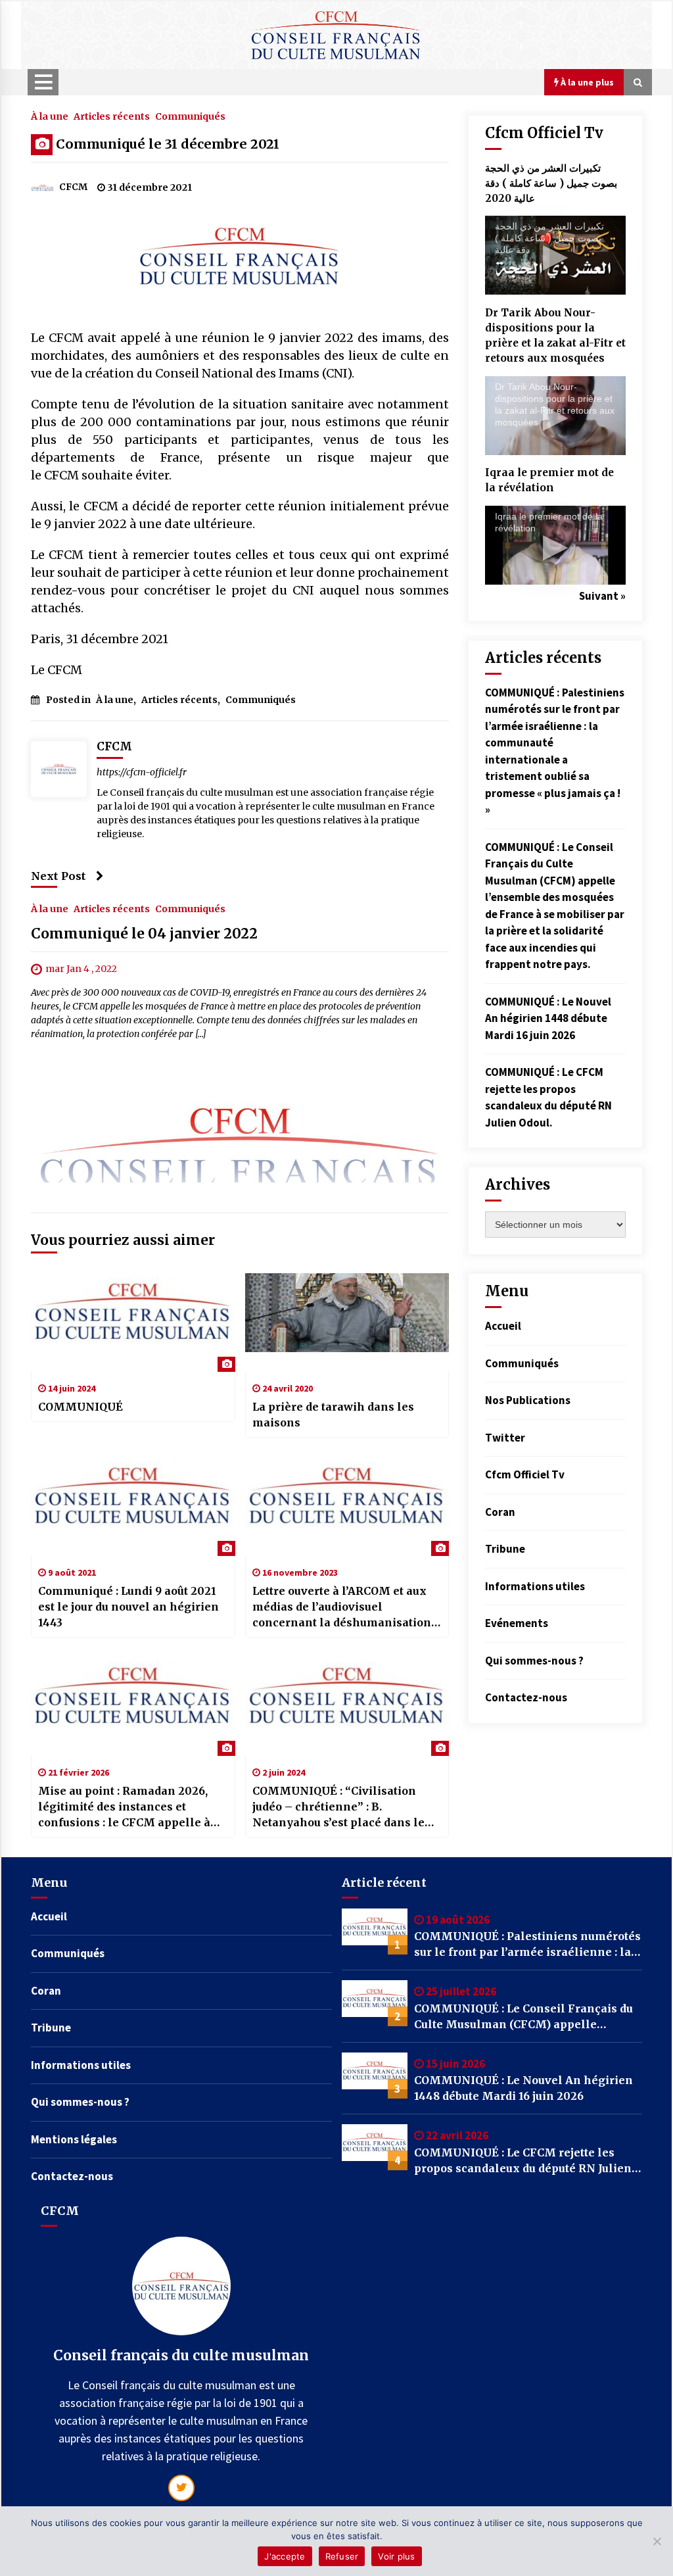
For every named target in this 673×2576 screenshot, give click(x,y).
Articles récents (112, 116)
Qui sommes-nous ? (534, 1661)
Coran (500, 1512)
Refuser (342, 2556)
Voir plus (396, 2556)
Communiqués (190, 116)
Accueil (503, 1326)
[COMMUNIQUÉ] (133, 1323)
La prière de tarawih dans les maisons (333, 1415)
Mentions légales (74, 2139)
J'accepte (285, 2556)
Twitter (505, 1438)
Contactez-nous (526, 1697)
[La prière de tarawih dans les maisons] (347, 1323)
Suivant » (602, 596)
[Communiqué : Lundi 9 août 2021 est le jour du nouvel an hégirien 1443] (133, 1507)
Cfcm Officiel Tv (525, 1474)
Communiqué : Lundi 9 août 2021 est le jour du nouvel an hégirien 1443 (128, 1607)
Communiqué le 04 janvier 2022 (144, 934)
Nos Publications (528, 1400)
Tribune (505, 1549)
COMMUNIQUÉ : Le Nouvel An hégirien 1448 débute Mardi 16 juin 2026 (548, 1018)
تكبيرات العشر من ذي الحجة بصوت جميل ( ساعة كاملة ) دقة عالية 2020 (551, 183)
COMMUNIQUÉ (81, 1407)
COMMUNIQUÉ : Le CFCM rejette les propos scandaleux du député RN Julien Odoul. (523, 2161)
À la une (50, 116)
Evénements (517, 1623)
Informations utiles (535, 1586)
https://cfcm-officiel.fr (142, 772)
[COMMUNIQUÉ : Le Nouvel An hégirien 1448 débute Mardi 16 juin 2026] (375, 2076)
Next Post (58, 876)
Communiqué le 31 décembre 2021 (168, 144)
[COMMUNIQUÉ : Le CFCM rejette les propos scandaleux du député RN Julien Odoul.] (375, 2147)
